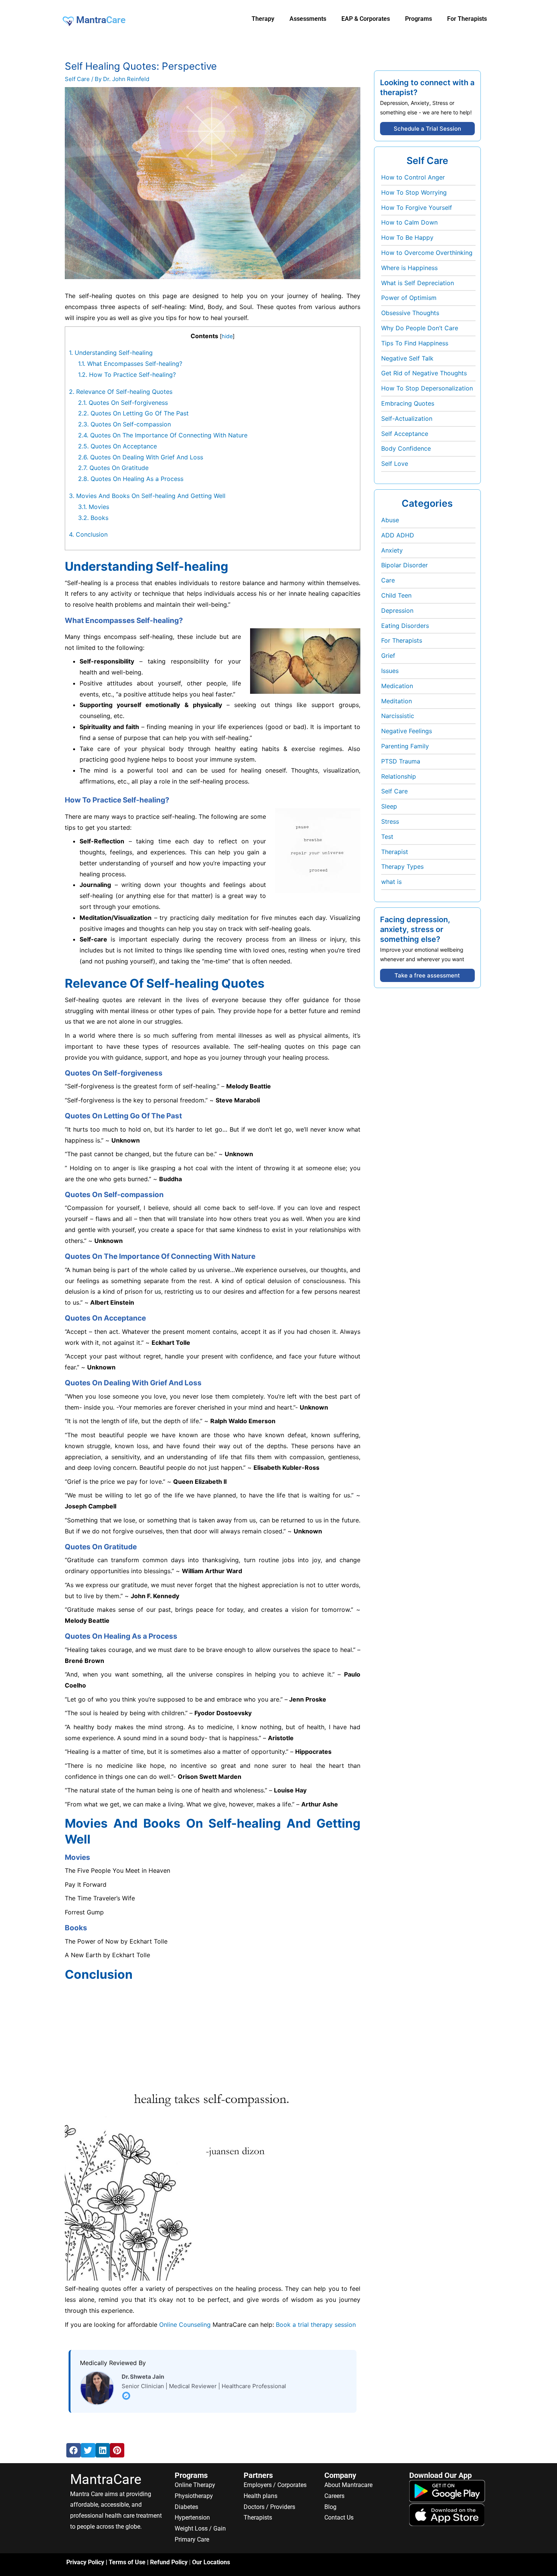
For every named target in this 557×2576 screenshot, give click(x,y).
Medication (397, 686)
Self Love (395, 464)
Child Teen (396, 595)
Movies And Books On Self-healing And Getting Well (147, 496)
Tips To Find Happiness (415, 343)
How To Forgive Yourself (417, 208)
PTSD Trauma (401, 761)
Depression (397, 610)
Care (388, 580)
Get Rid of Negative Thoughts (424, 373)
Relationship (399, 776)
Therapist (395, 852)
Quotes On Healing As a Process (131, 479)
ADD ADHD (398, 535)
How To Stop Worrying (414, 192)
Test (387, 837)
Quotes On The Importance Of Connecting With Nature (163, 435)
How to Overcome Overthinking (427, 253)
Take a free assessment (427, 975)
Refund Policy (169, 2562)
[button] (74, 2450)
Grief (388, 656)
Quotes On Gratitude (113, 468)
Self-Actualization (407, 418)
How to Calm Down (409, 222)
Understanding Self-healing (111, 353)
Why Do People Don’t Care (420, 328)
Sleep (389, 806)
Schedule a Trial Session (427, 129)
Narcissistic (398, 716)
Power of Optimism (409, 298)
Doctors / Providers (269, 2507)
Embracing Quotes (408, 403)
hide (227, 336)
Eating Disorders (405, 626)
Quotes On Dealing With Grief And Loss (141, 457)
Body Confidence (406, 448)
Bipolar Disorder (404, 565)
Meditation (397, 701)
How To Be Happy (407, 237)
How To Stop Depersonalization (427, 388)
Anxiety (392, 550)
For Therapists (402, 640)
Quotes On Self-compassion (124, 424)
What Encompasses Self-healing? (130, 364)
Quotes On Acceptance (117, 446)
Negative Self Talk (407, 358)
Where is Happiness (409, 268)
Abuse (390, 520)
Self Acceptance (405, 434)
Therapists (258, 2517)
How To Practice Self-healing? (127, 375)
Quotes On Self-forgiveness (123, 403)
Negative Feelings (407, 731)
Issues (390, 671)
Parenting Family (405, 746)
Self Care (77, 79)
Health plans (261, 2496)
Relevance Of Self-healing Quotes (121, 392)
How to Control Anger (413, 177)
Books (93, 518)
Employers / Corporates (275, 2485)
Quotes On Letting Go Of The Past (133, 413)
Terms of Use (127, 2562)
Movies (94, 507)
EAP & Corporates (366, 19)
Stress (390, 821)
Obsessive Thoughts (410, 313)
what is (391, 882)
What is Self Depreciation (418, 283)
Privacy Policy (85, 2562)
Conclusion (88, 534)
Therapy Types (402, 866)
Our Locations (211, 2562)
